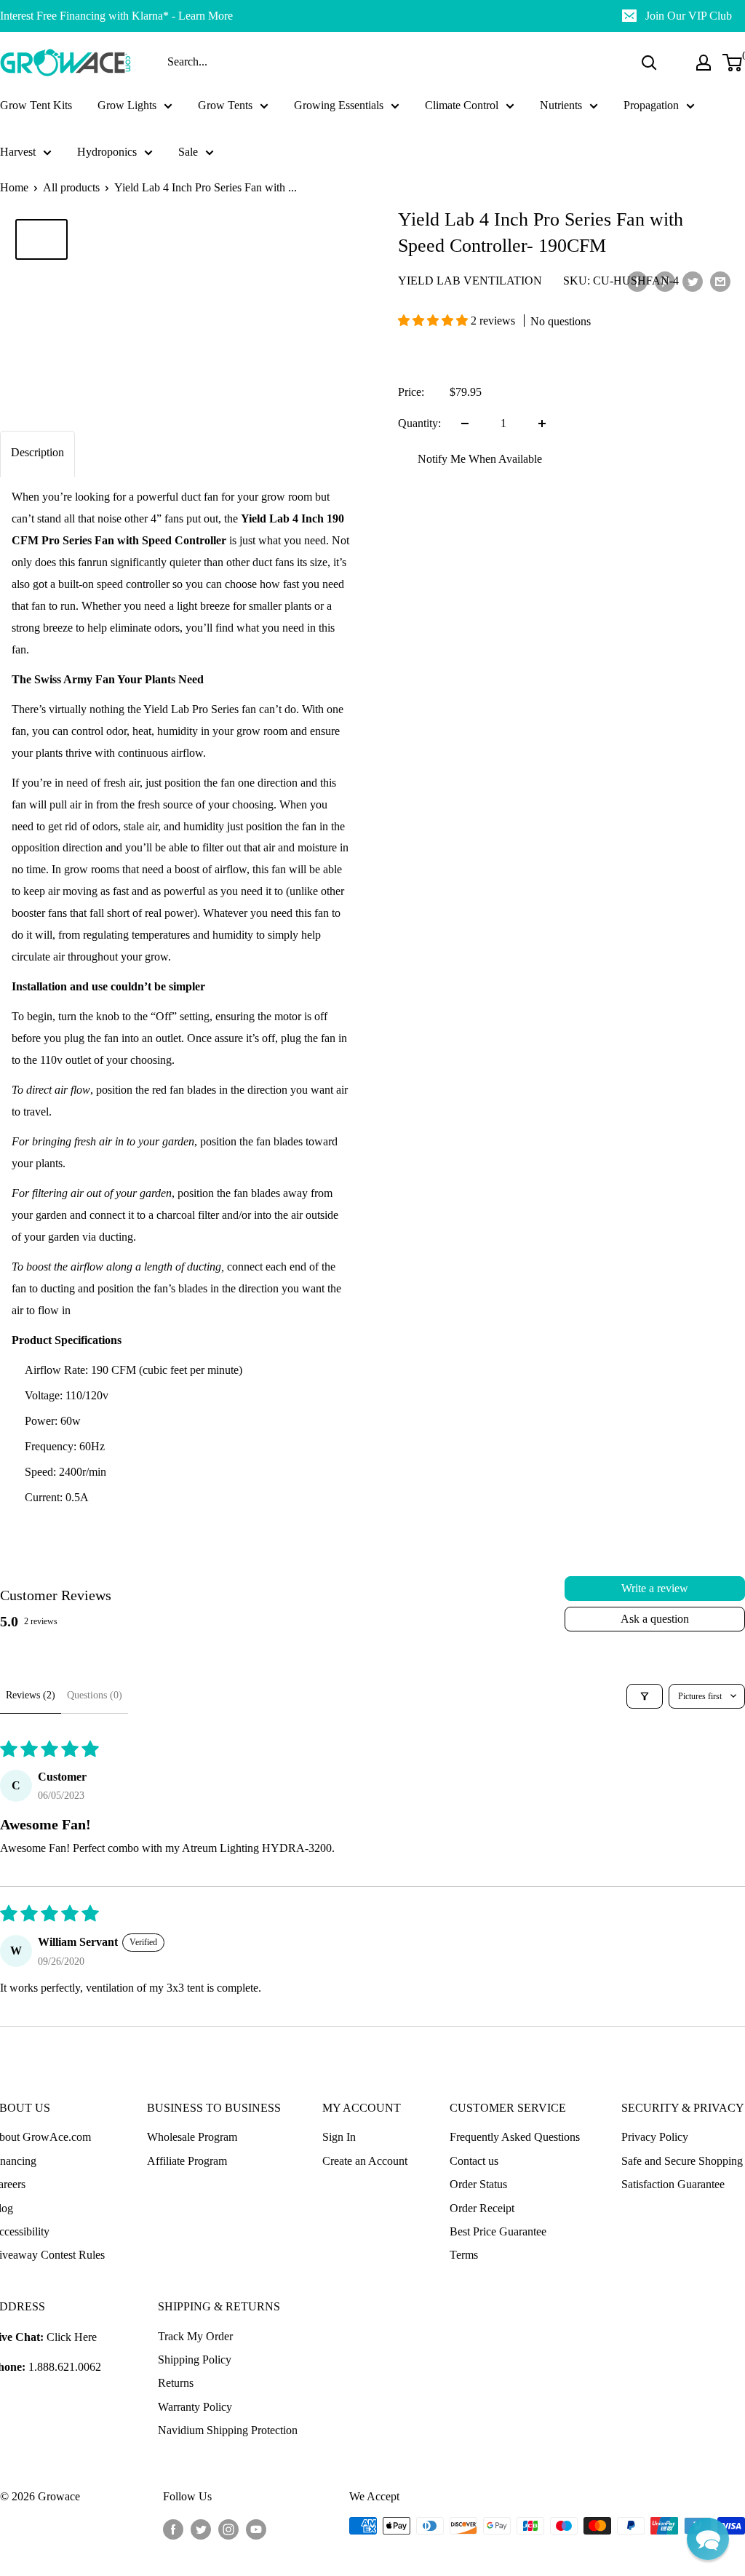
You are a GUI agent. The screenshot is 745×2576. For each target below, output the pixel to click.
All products (71, 187)
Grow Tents (225, 105)
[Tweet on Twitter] (693, 281)
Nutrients (561, 105)
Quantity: (419, 423)
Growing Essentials (339, 105)
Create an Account (365, 2161)
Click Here (72, 2337)
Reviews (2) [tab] (31, 1695)
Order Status (478, 2184)
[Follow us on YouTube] (256, 2528)
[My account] (704, 63)
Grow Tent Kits (36, 105)
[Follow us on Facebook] (173, 2528)
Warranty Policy (195, 2407)
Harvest (18, 152)
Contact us (474, 2161)
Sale (188, 152)
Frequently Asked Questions (515, 2137)
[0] (733, 63)
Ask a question (655, 1619)
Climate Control (462, 105)
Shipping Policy (195, 2360)
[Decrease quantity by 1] (465, 424)
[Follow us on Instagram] (228, 2528)
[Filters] (645, 1696)
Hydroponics (107, 152)
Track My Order (195, 2336)
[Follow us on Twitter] (201, 2528)
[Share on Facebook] (637, 281)
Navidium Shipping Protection (228, 2430)
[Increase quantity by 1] (542, 424)
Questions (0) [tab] (95, 1695)
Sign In (339, 2137)
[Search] (649, 63)
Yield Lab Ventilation (470, 281)
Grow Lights (127, 105)
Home (14, 187)
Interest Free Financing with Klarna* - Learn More (116, 16)
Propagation (651, 105)
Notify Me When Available (480, 459)
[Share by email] (720, 281)
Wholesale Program (192, 2137)
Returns (176, 2383)
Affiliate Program (187, 2161)
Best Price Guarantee (498, 2231)
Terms (464, 2255)
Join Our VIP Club (689, 16)
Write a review (655, 1588)
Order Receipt (482, 2208)
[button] (434, 321)
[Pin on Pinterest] (665, 281)
